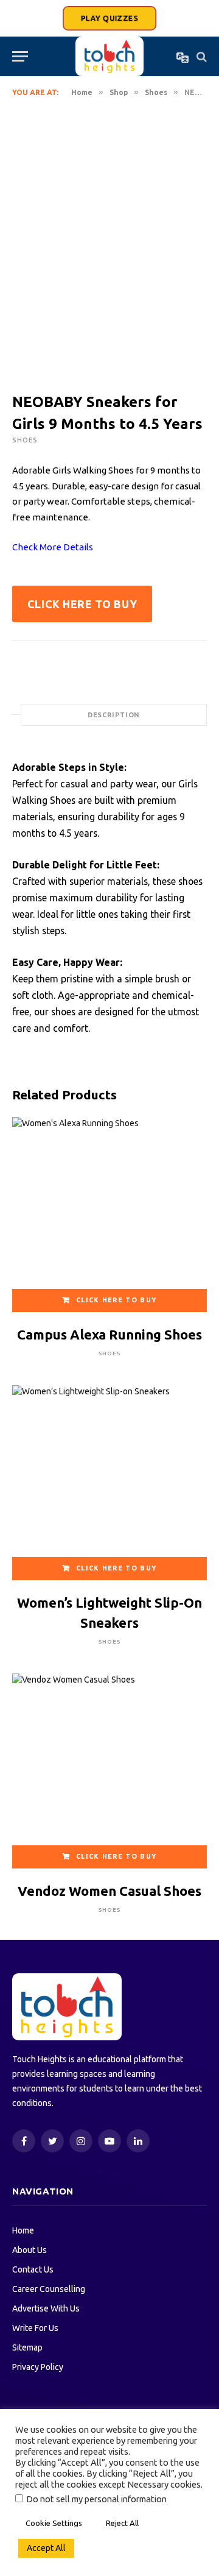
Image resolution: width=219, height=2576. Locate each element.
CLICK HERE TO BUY (116, 1300)
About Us (30, 2250)
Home (82, 92)
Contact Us (33, 2269)
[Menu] (20, 56)
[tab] (114, 715)
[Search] (200, 56)
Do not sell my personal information (96, 2499)
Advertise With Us (46, 2308)
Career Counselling (49, 2289)
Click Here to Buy (82, 604)
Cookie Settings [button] (54, 2523)
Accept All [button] (46, 2548)
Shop (119, 92)
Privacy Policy (38, 2367)
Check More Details (53, 547)
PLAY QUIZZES (109, 18)
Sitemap (27, 2347)
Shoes (156, 92)
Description (114, 715)
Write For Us (35, 2328)
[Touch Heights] (109, 56)
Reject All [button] (122, 2523)
